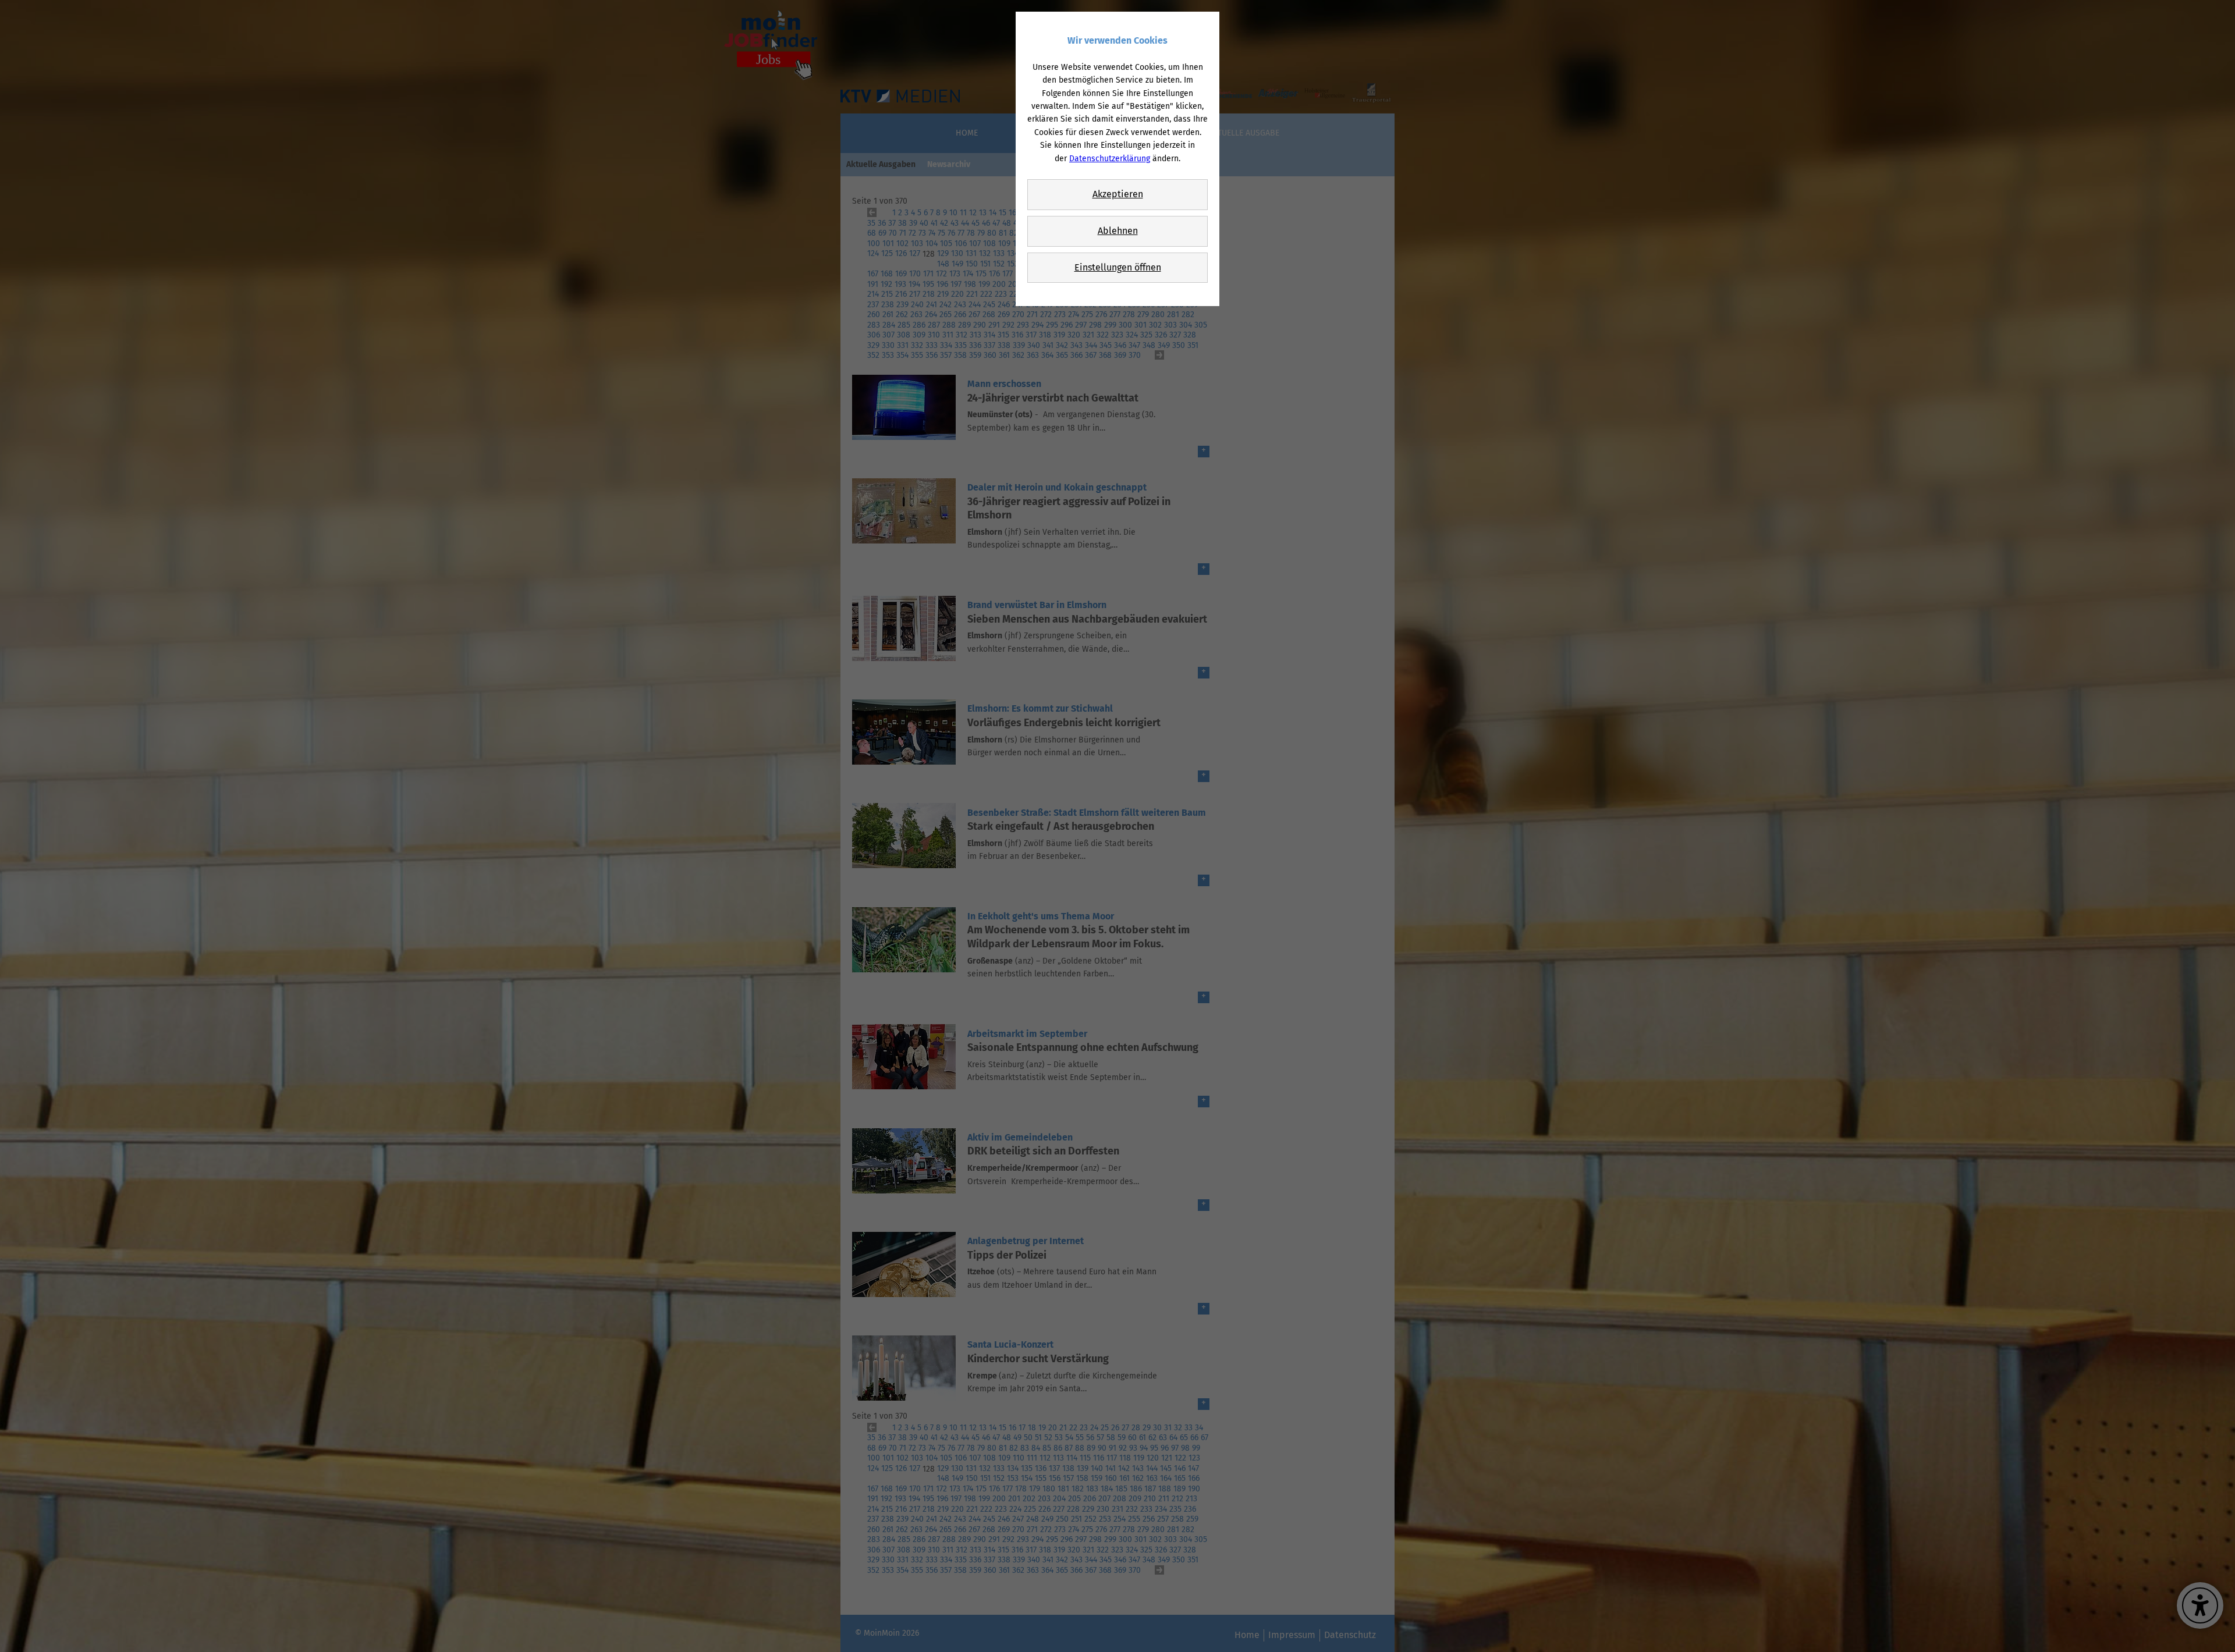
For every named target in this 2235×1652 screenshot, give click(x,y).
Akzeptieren (1118, 194)
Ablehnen (1118, 231)
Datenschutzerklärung (1110, 159)
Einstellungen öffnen (1118, 267)
